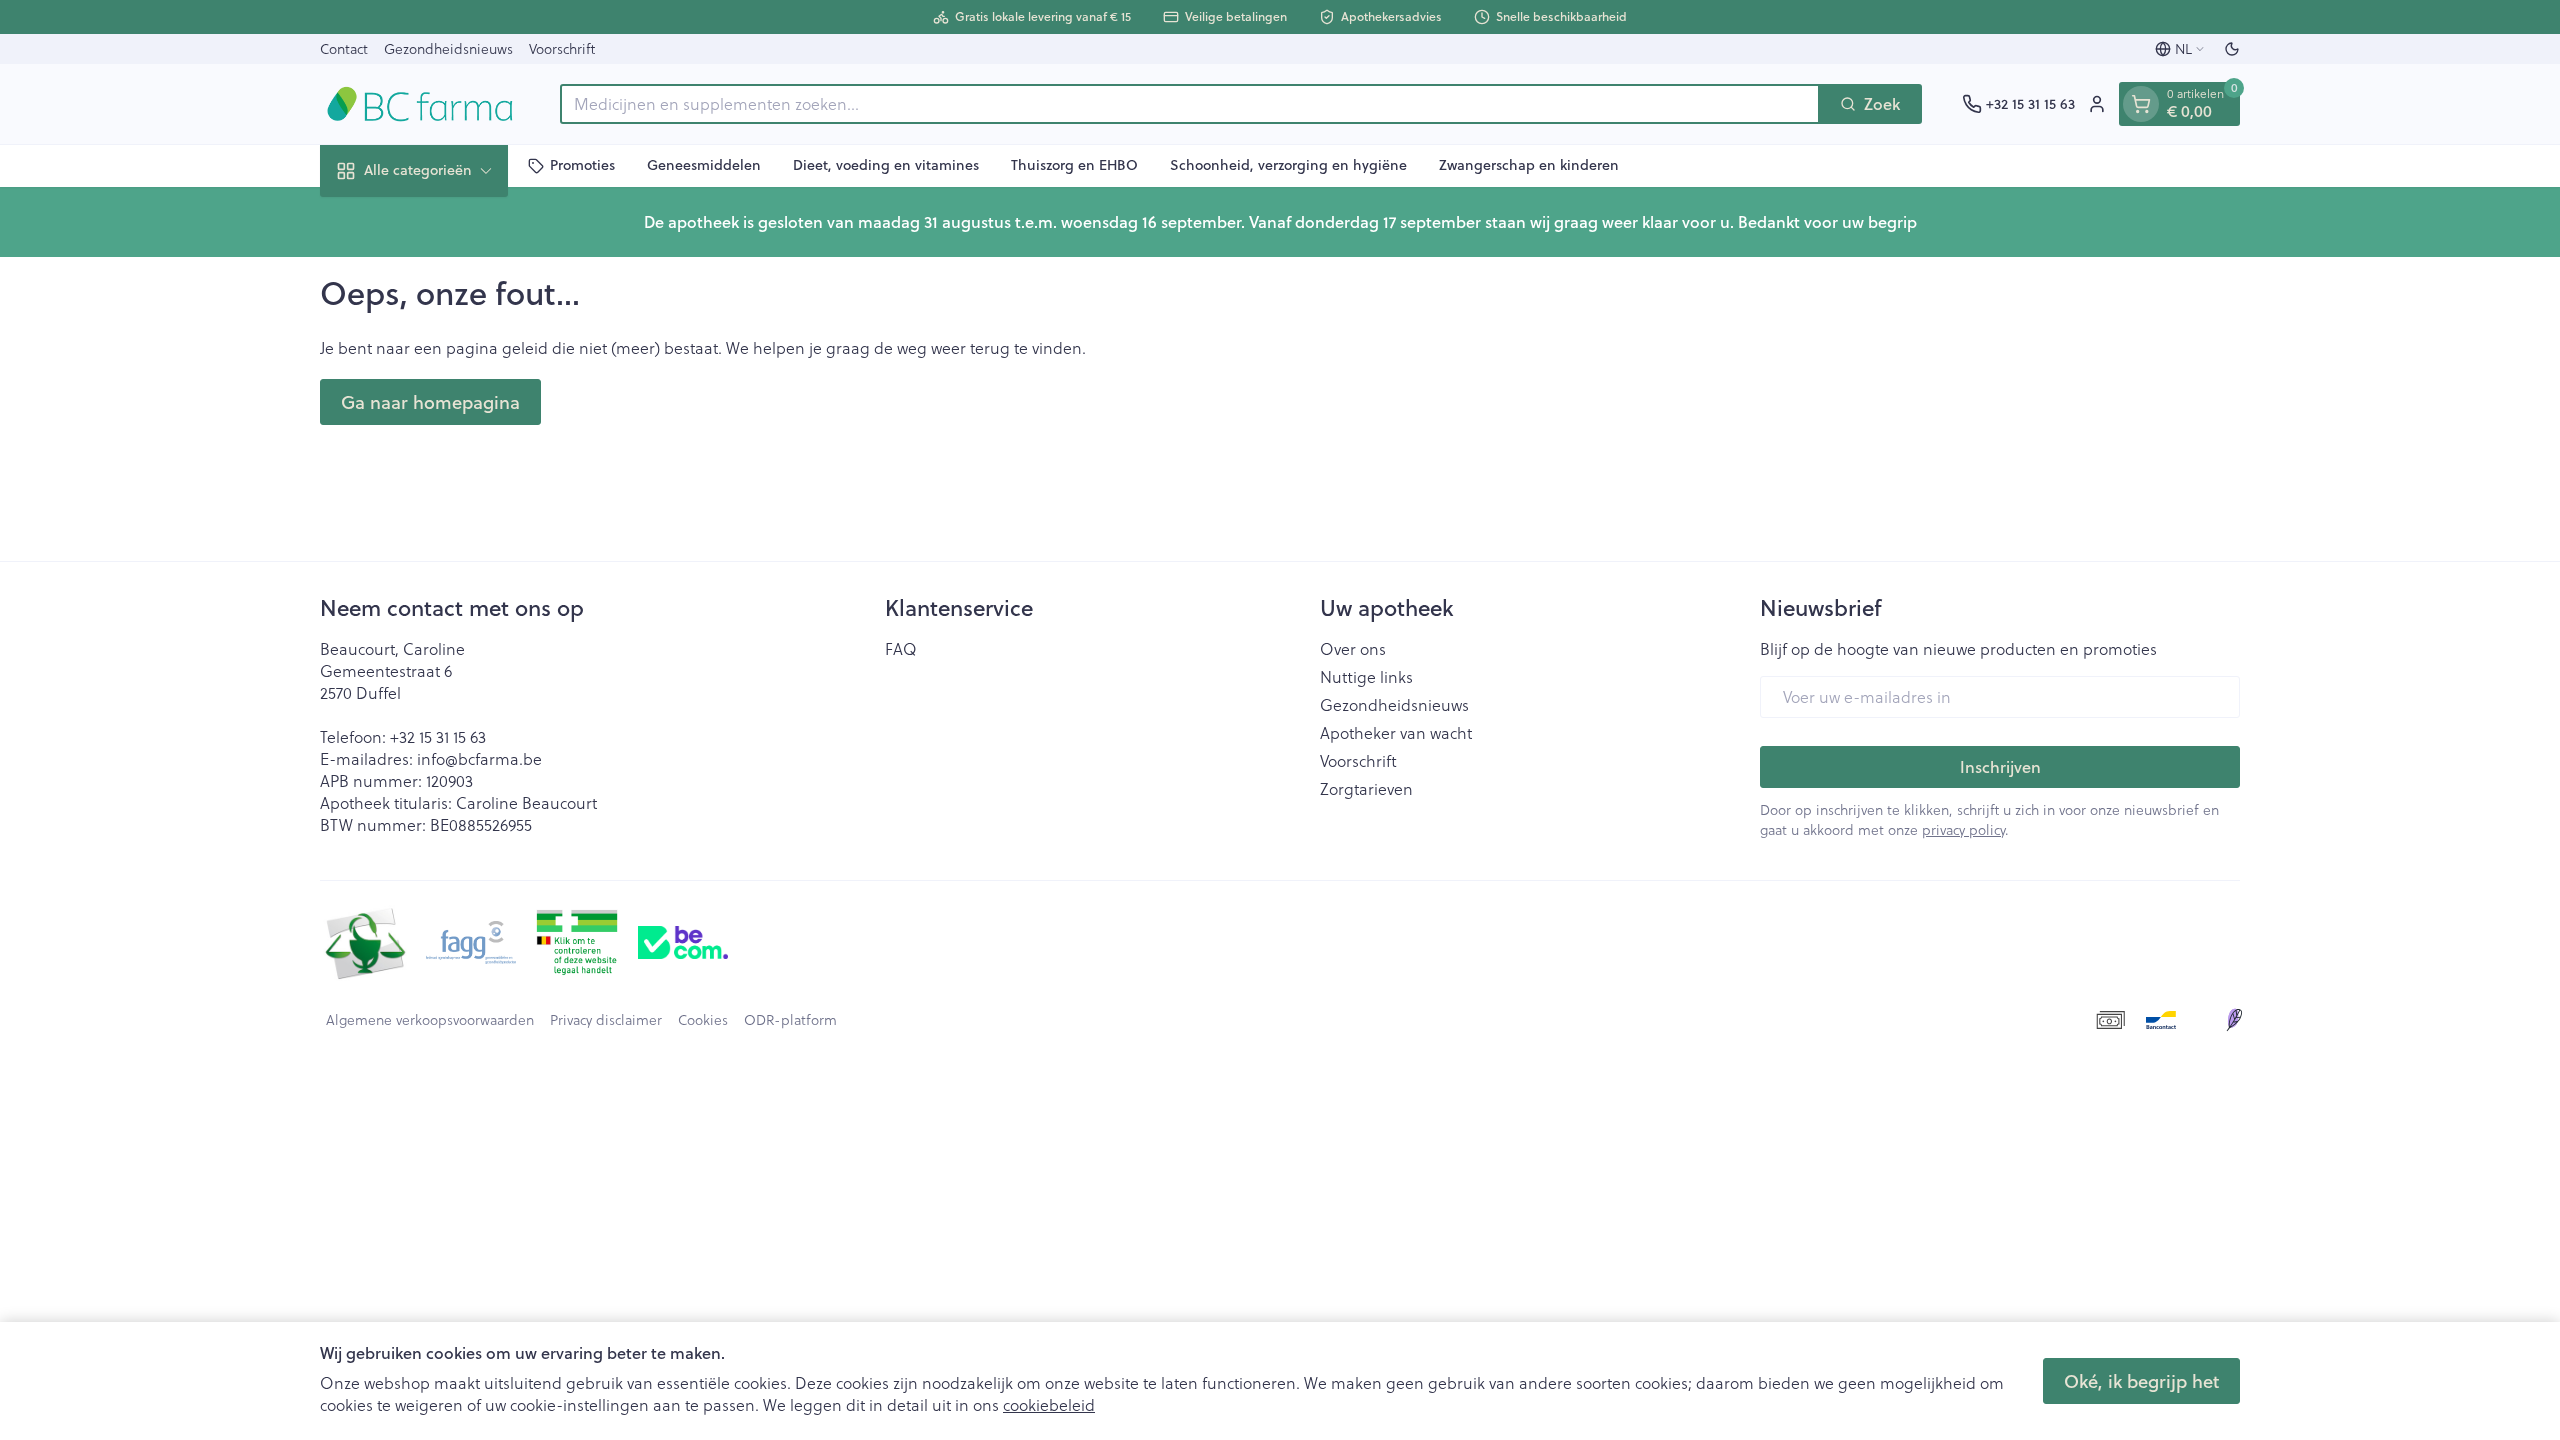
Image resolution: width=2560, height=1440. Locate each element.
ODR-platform (790, 1020)
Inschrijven (2000, 766)
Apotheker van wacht (1396, 733)
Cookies (703, 1020)
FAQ (901, 649)
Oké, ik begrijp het (2141, 1381)
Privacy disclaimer (606, 1020)
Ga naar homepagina (430, 402)
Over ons (1353, 649)
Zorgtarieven (1366, 789)
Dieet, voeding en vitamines (886, 165)
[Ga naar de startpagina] (420, 104)
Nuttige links (1366, 677)
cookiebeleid (1049, 1404)
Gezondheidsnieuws (448, 48)
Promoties (582, 165)
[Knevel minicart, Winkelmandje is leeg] (2141, 104)
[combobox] (1190, 104)
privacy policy (1963, 829)
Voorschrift (562, 48)
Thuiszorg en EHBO (1074, 165)
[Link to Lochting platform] (2234, 1020)
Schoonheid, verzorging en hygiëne (1288, 165)
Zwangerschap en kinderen (1529, 165)
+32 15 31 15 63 (438, 736)
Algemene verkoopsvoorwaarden (430, 1020)
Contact (344, 48)
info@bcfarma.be (479, 758)
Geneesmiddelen (704, 165)
